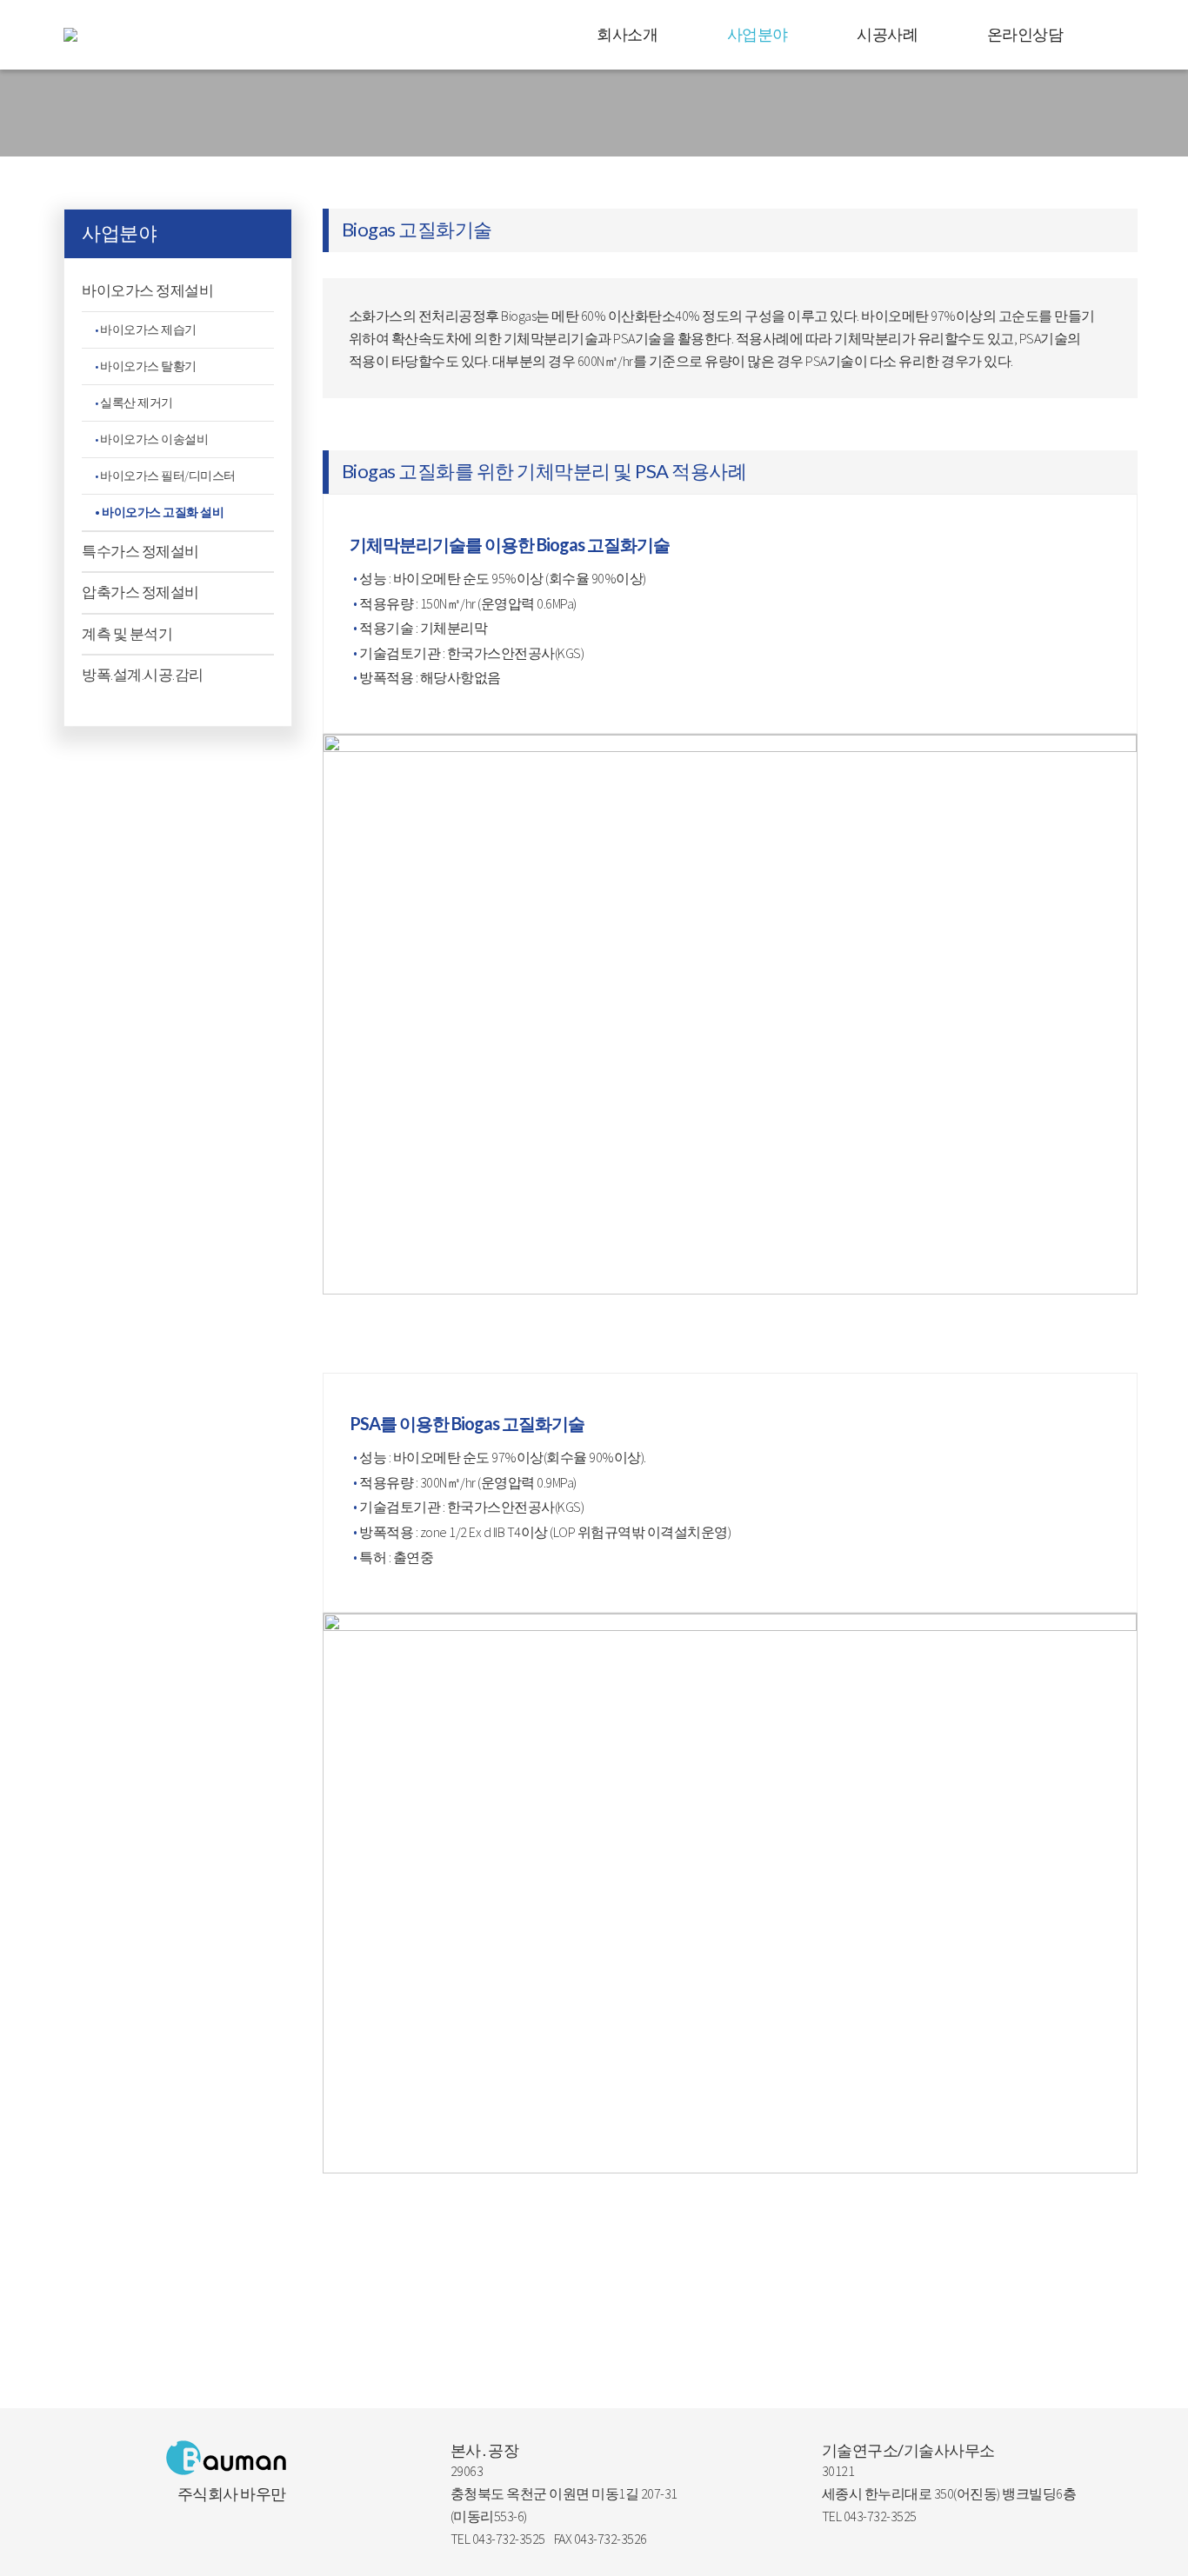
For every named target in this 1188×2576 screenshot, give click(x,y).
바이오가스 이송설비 (154, 439)
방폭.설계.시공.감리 (143, 675)
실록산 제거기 (137, 403)
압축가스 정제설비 (140, 592)
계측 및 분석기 (127, 634)
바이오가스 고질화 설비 (163, 512)
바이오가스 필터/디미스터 (168, 476)
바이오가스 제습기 (148, 329)
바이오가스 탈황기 (148, 366)
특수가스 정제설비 (140, 551)
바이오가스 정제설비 (147, 290)
